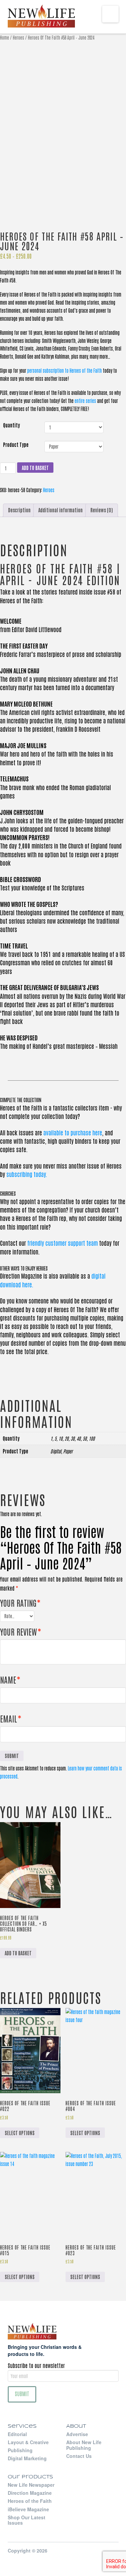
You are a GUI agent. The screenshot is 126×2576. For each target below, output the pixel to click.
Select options (20, 2133)
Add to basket (35, 468)
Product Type (16, 445)
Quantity (11, 425)
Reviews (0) (102, 510)
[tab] (19, 510)
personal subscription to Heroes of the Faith (65, 370)
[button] (110, 14)
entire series (85, 401)
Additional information (60, 510)
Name (10, 1679)
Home (5, 37)
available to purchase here (73, 1132)
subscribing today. (27, 1174)
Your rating (20, 1603)
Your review (20, 1631)
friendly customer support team (62, 1243)
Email (11, 1718)
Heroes (18, 37)
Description (19, 510)
